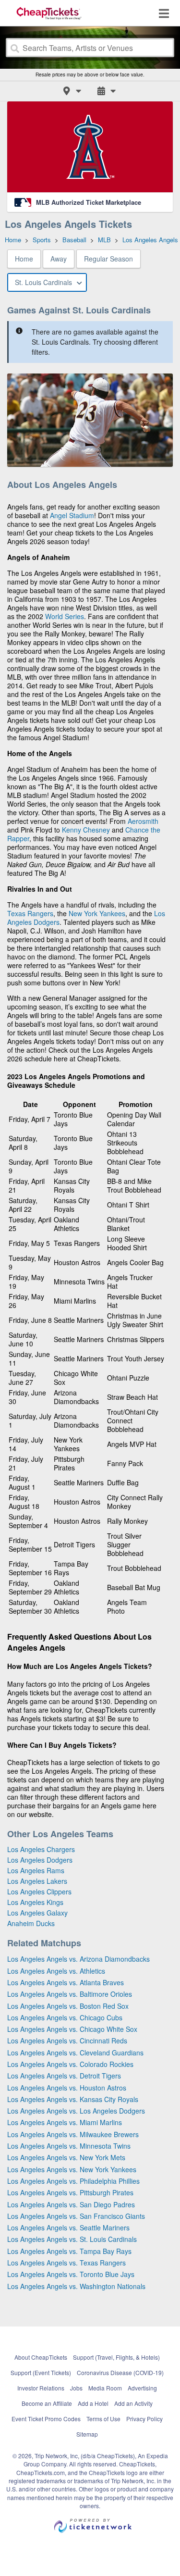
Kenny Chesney (86, 830)
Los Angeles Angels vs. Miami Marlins (65, 2122)
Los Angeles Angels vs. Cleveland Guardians (75, 2053)
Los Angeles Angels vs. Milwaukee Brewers (73, 2134)
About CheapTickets (41, 2357)
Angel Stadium (72, 515)
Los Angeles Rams (36, 1870)
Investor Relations (41, 2388)
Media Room (105, 2388)
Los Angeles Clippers (39, 1892)
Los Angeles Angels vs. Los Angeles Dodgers (76, 2111)
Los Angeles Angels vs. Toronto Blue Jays (71, 2274)
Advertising (142, 2388)
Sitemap (87, 2434)
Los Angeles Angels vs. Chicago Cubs (65, 2017)
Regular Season (108, 259)
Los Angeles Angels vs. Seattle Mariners (68, 2228)
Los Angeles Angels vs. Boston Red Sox (68, 2006)
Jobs (76, 2388)
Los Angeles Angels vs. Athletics (56, 1971)
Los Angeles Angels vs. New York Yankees (72, 2169)
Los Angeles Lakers (37, 1881)
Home (24, 259)
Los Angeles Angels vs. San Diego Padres (71, 2204)
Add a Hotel (93, 2403)
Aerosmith (143, 821)
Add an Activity (133, 2403)
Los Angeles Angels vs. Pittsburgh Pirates (70, 2192)
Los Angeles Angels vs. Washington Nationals (76, 2286)
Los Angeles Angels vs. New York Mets (66, 2157)
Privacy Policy (144, 2419)
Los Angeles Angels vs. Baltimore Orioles (70, 1994)
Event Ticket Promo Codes (46, 2419)
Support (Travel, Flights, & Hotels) (116, 2357)
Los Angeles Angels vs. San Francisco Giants (76, 2216)
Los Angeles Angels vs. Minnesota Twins (69, 2146)
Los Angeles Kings (35, 1902)
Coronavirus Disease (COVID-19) (120, 2372)
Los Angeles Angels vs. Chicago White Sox (72, 2029)
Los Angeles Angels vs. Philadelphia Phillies (73, 2181)
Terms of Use (103, 2419)
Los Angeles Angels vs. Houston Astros (67, 2088)
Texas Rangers (30, 913)
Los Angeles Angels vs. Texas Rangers (66, 2263)
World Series (65, 616)
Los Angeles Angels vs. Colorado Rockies (70, 2064)
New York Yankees (97, 913)
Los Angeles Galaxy (37, 1913)
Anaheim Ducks (31, 1923)
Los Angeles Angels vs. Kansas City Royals (73, 2099)
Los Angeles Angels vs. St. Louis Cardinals (72, 2239)
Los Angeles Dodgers (40, 1860)
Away (59, 259)
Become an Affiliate (47, 2403)
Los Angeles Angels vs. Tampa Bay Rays (69, 2251)
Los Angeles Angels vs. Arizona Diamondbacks (78, 1959)
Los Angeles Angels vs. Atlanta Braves (66, 1982)
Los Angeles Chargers (41, 1849)
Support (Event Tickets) (41, 2372)
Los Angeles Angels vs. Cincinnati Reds (67, 2041)
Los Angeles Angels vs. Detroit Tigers (64, 2076)
